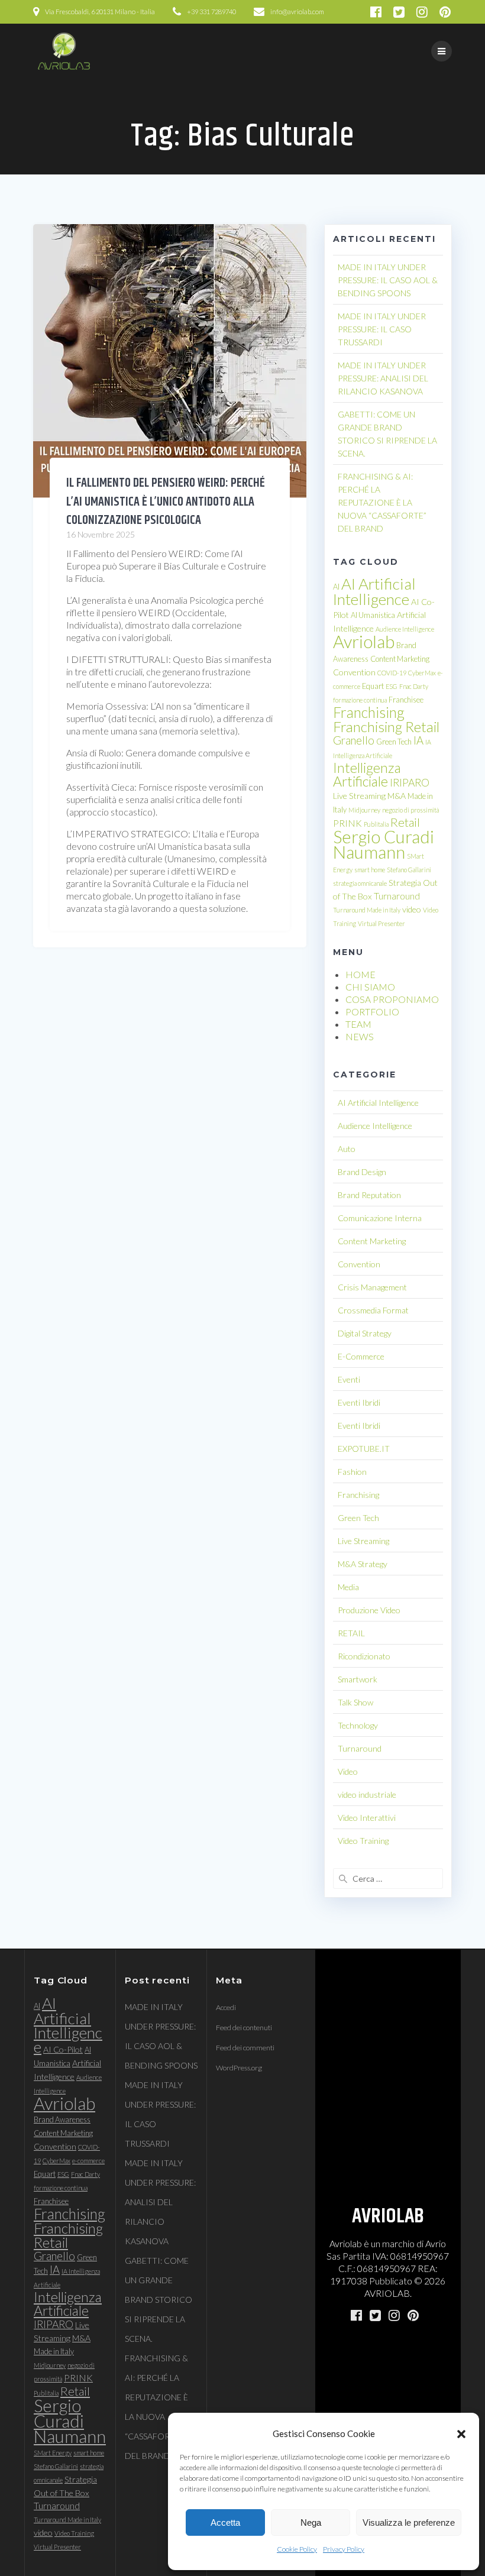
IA (418, 740)
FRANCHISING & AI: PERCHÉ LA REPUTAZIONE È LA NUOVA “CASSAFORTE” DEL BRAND (382, 502)
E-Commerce (361, 1356)
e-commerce (88, 2161)
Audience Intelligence (405, 629)
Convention (354, 672)
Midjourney (364, 810)
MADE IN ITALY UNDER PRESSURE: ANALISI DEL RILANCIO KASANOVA (383, 378)
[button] (461, 2434)
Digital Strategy (365, 1333)
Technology (358, 1725)
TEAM (358, 1024)
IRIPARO (410, 783)
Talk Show (355, 1702)
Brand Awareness (62, 2119)
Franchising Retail (386, 726)
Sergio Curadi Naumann (384, 844)
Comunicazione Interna (380, 1218)
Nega (311, 2522)
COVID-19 (392, 673)
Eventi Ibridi (359, 1402)
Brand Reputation (369, 1195)
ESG (392, 686)
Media (348, 1587)
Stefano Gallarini (409, 870)
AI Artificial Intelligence (374, 591)
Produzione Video (369, 1610)
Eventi (349, 1379)
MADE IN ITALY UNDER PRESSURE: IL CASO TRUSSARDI (382, 329)
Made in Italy (54, 2351)
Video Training (363, 1841)
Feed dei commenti (245, 2048)
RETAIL (351, 1633)
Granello (354, 740)
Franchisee (406, 700)
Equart (373, 686)
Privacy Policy (344, 2549)
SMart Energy (53, 2453)
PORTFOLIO (372, 1012)
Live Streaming (359, 796)
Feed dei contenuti (244, 2028)
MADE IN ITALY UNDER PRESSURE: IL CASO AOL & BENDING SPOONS (388, 280)
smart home (370, 870)
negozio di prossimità (410, 810)
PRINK (347, 823)
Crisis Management (372, 1287)
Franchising (369, 712)
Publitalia (376, 824)
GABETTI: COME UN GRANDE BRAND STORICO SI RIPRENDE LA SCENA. (159, 2300)
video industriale (367, 1795)
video (412, 909)
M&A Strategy (363, 1564)
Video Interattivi (367, 1818)
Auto (347, 1149)
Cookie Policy (297, 2549)
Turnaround (397, 896)
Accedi (226, 2007)
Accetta (225, 2522)
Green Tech (394, 742)
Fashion (352, 1472)
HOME (360, 974)
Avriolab (364, 641)
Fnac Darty (414, 686)
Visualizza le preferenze (409, 2522)
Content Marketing (400, 659)
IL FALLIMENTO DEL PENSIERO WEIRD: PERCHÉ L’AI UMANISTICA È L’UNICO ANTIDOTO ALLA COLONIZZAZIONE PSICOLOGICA (166, 502)
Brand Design (362, 1172)
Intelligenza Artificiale (367, 774)
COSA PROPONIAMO (392, 999)
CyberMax (422, 673)
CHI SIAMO (370, 987)
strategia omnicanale (360, 883)
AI (336, 587)
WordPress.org (239, 2068)
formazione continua (360, 700)
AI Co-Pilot (63, 2049)
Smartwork (358, 1679)
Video (348, 1771)
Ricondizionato (364, 1656)
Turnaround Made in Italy (367, 910)
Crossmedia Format (373, 1310)
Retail (405, 822)
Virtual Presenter (381, 923)
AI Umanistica (373, 615)
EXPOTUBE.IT (364, 1449)
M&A (397, 796)
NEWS (360, 1036)
